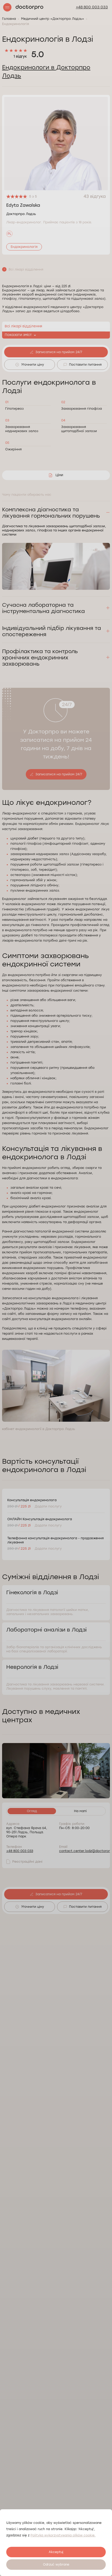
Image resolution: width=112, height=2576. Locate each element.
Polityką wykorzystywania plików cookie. (63, 2535)
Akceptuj (56, 2552)
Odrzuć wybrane (56, 2565)
